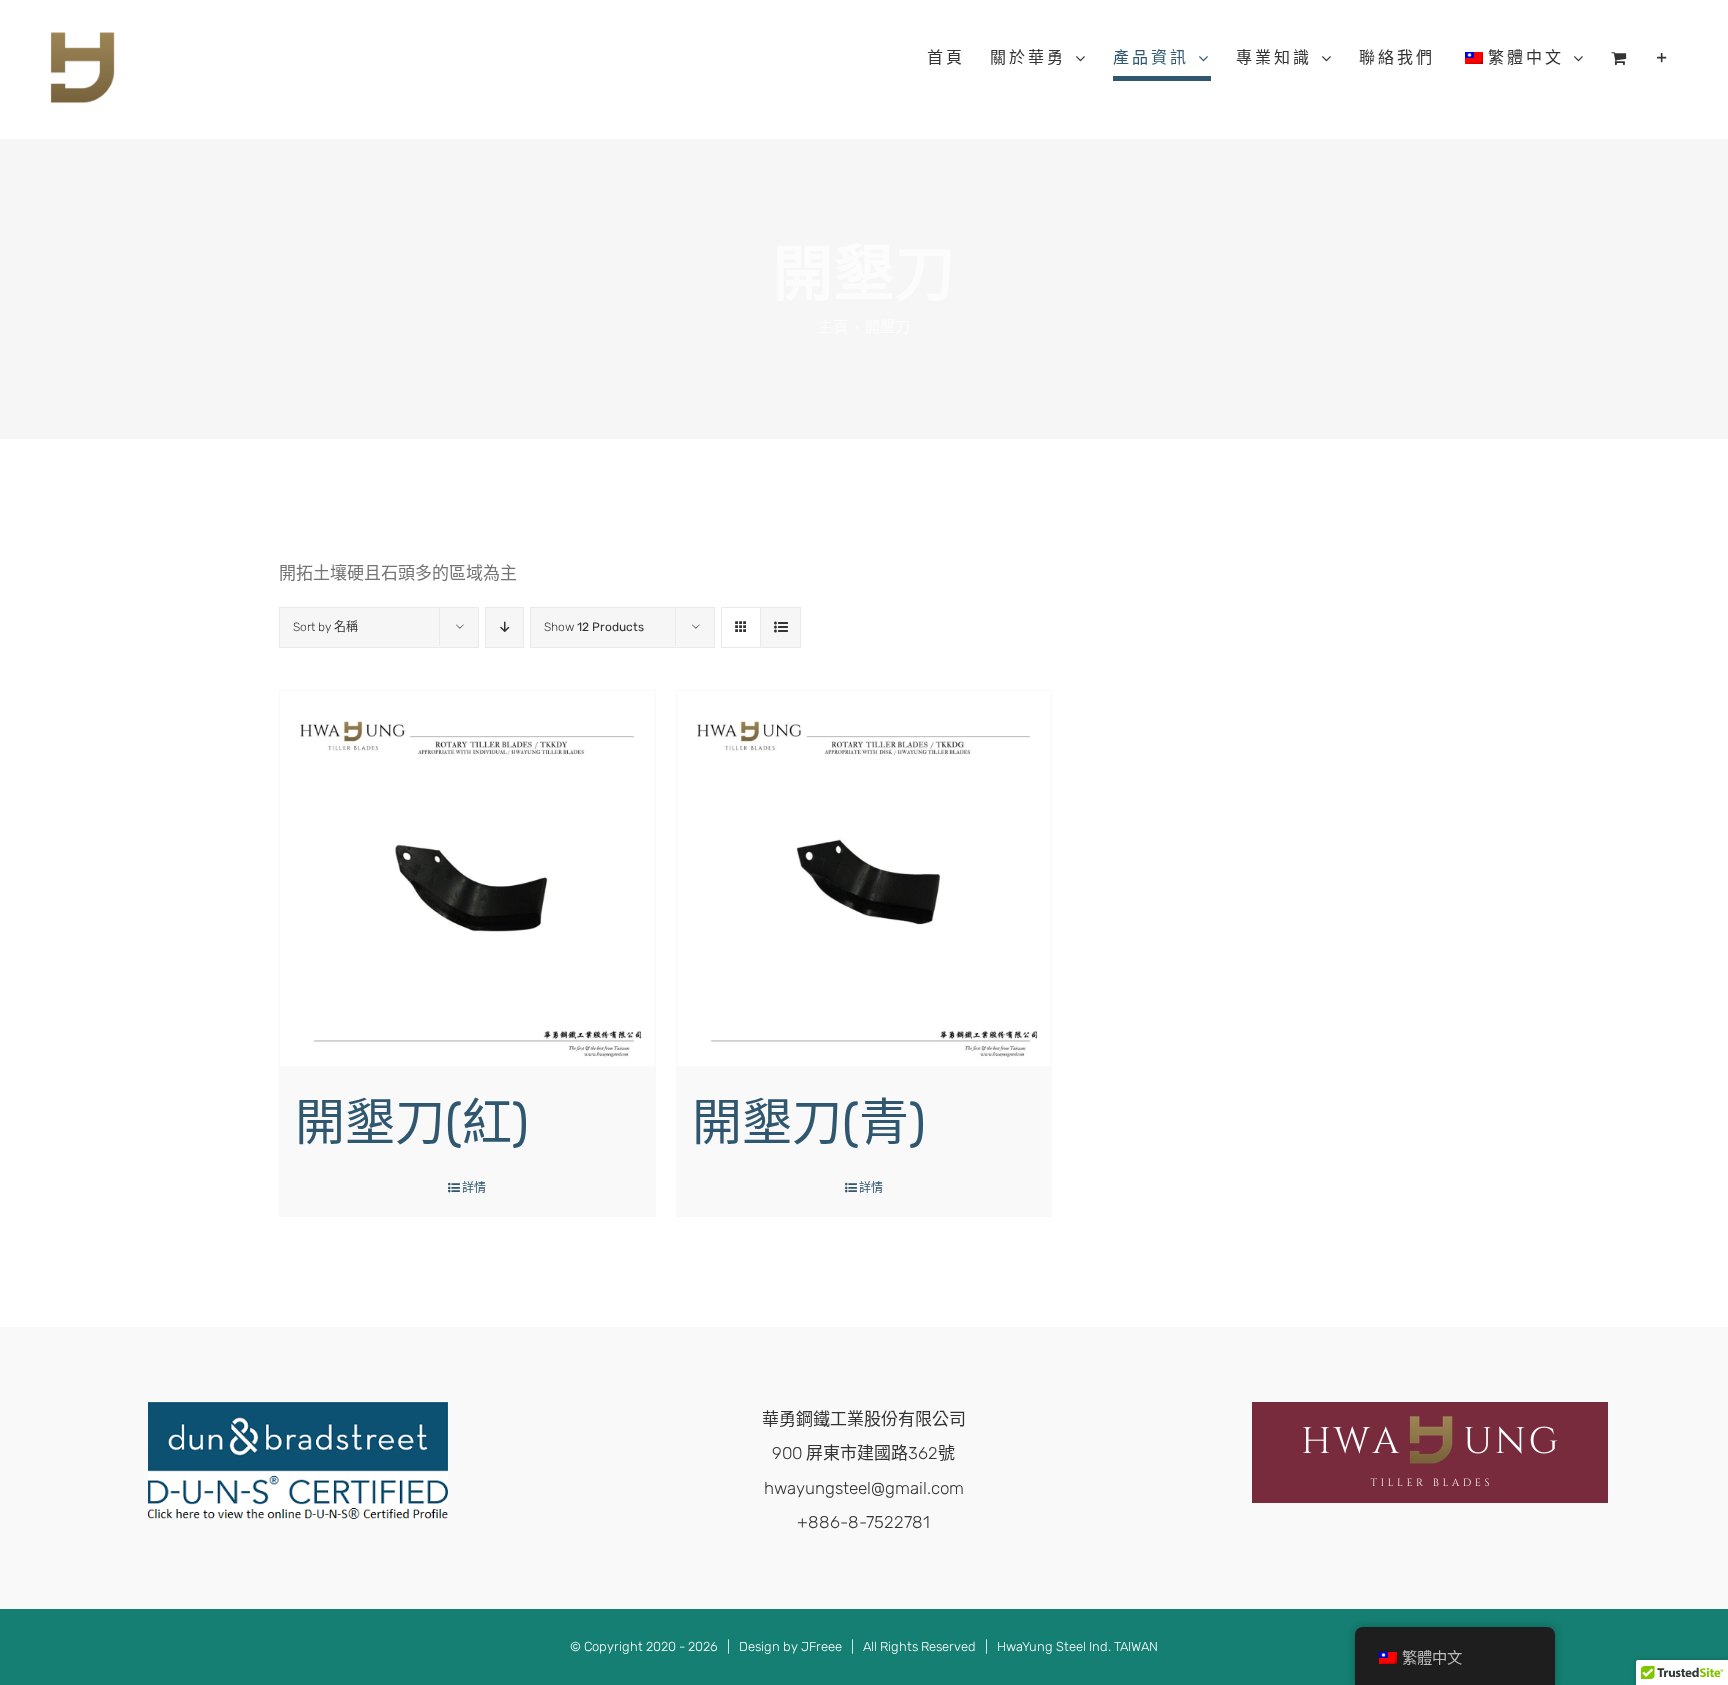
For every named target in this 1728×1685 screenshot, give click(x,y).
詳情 (474, 1188)
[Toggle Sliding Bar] (1663, 58)
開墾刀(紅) (412, 1123)
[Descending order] (504, 627)
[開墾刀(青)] (864, 878)
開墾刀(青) (809, 1123)
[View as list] (780, 627)
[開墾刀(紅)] (467, 878)
